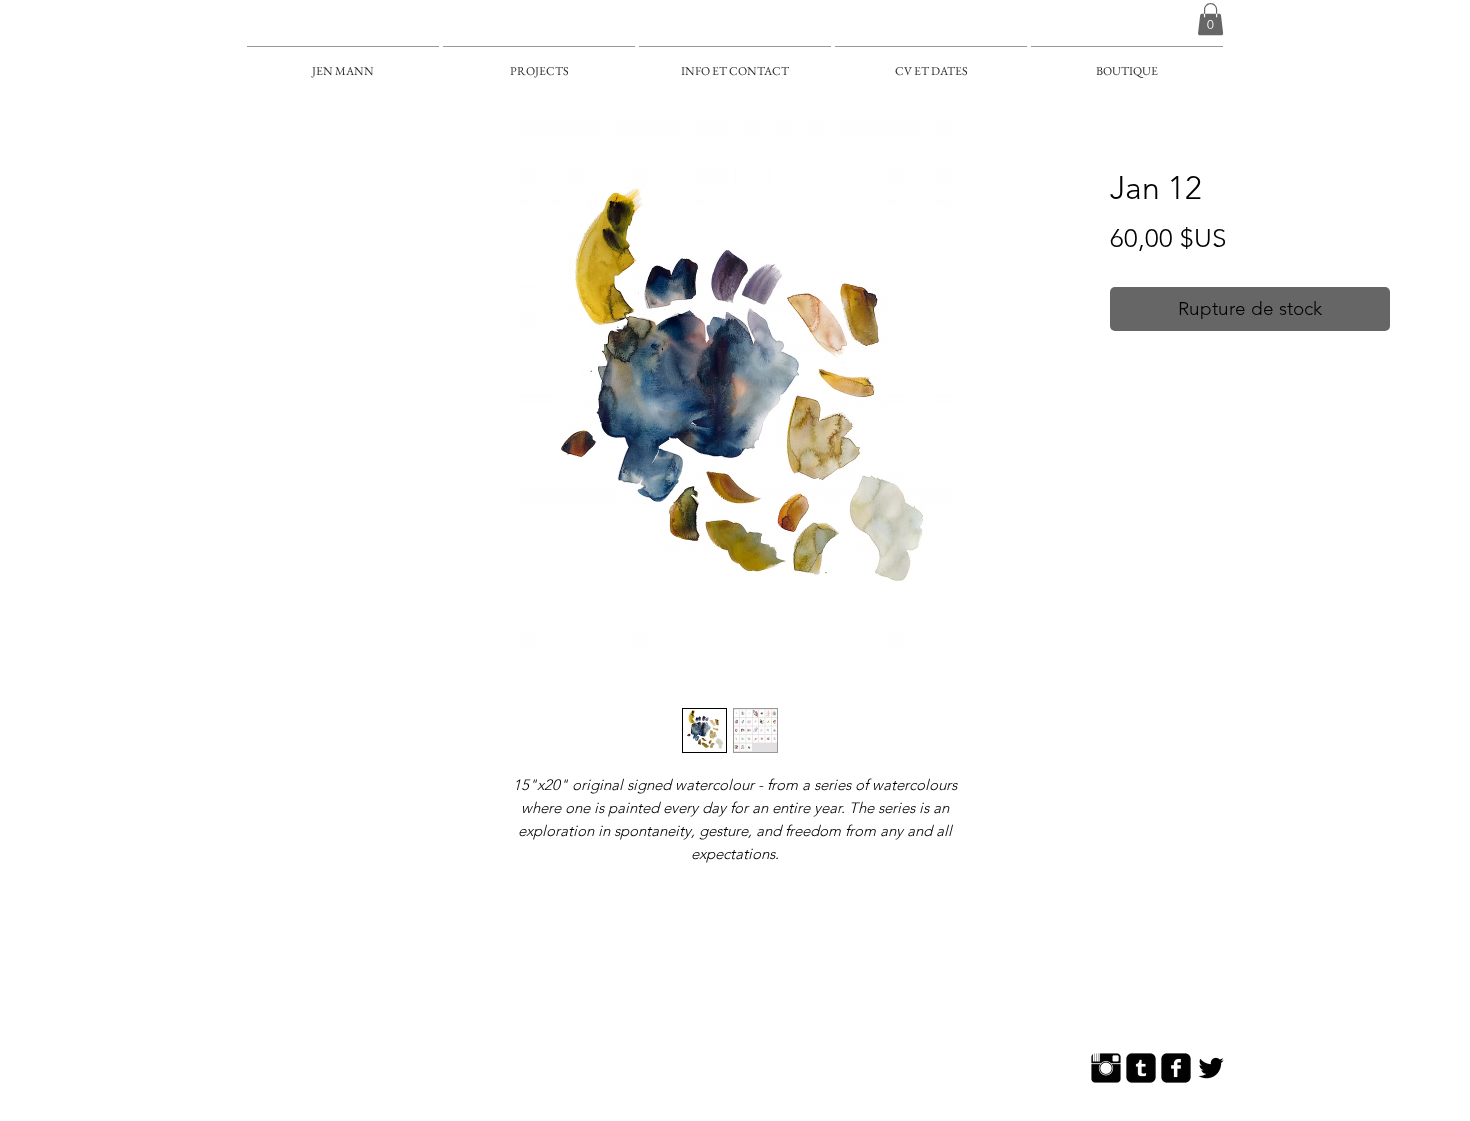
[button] (1210, 19)
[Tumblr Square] (1141, 1068)
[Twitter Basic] (1211, 1068)
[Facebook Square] (1176, 1068)
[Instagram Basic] (1106, 1068)
